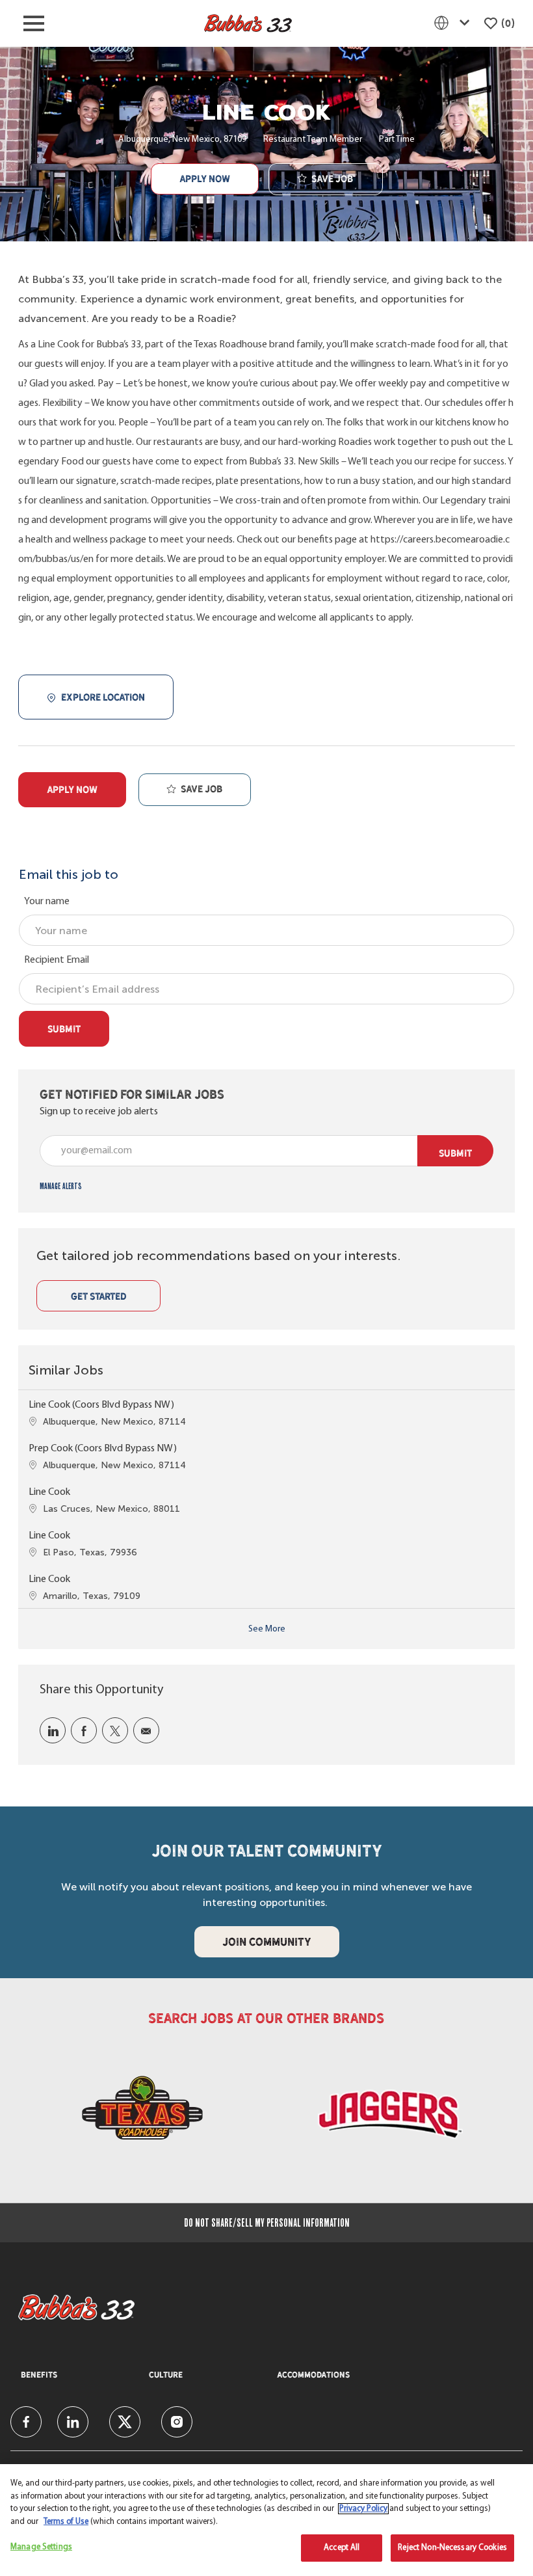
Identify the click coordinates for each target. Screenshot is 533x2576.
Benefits (39, 2375)
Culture (166, 2375)
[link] (61, 1186)
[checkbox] (326, 180)
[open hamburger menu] (34, 23)
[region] (266, 2520)
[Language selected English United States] (454, 23)
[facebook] (26, 2422)
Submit (64, 1029)
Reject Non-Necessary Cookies (452, 2548)
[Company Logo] (248, 24)
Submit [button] (455, 1153)
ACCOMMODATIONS (313, 2375)
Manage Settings (41, 2547)
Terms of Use (66, 2522)
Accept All (342, 2548)
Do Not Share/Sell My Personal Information (267, 2223)
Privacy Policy (363, 2509)
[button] (205, 179)
